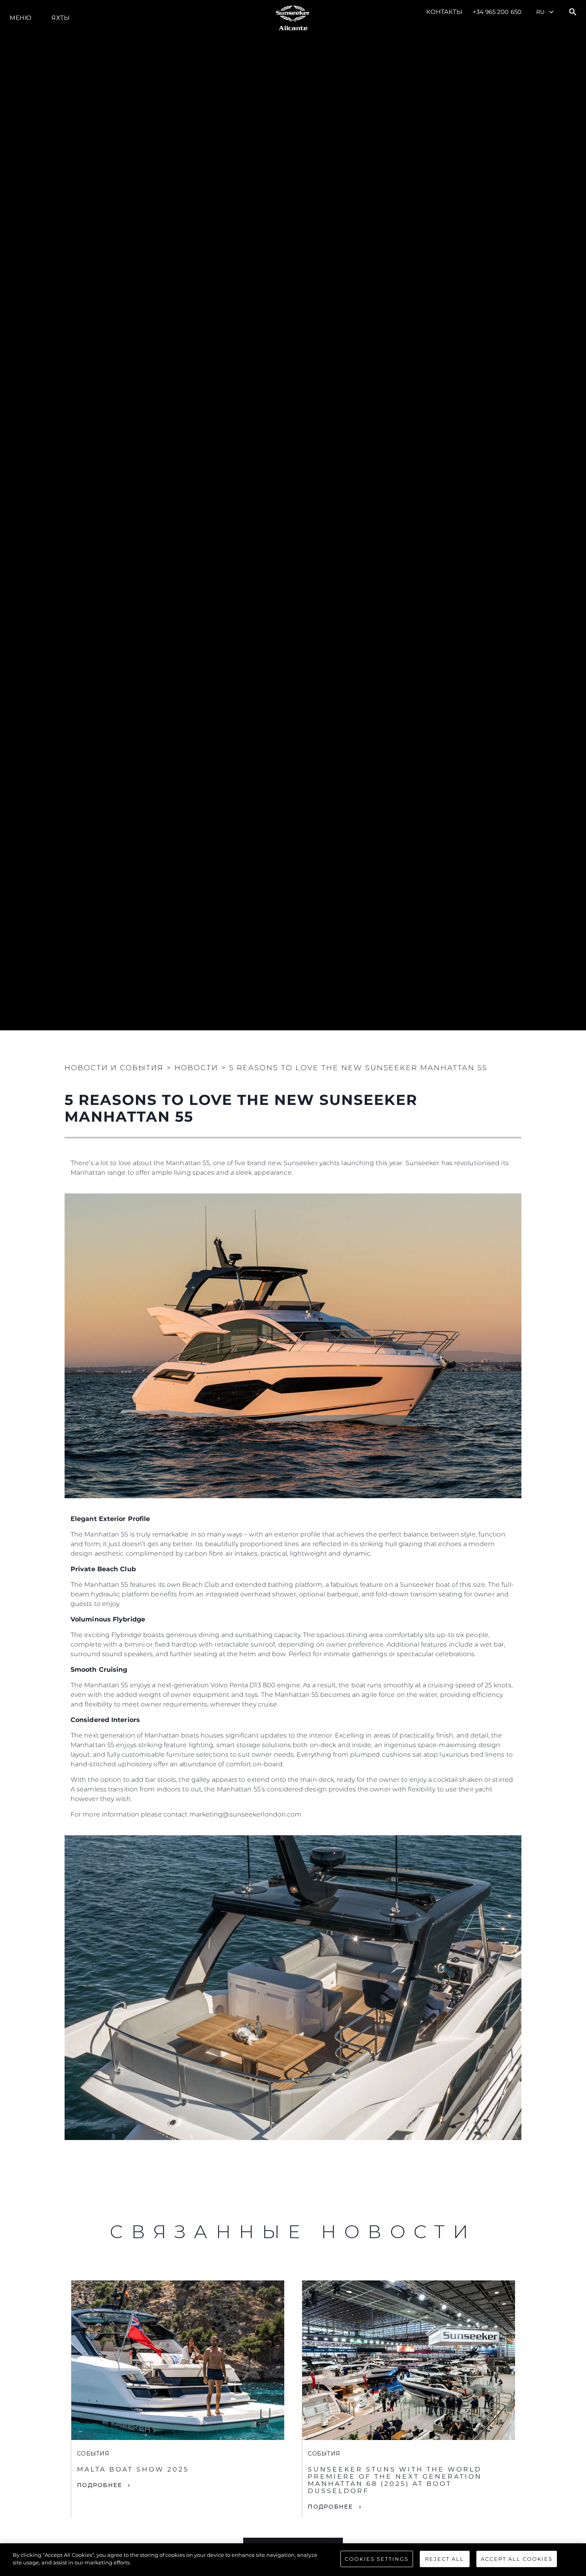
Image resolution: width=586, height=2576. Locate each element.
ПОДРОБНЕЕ (99, 2485)
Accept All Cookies (517, 2559)
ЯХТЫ (60, 18)
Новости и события (114, 1068)
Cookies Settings (377, 2559)
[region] (293, 2560)
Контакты (444, 12)
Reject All (444, 2559)
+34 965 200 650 (497, 12)
